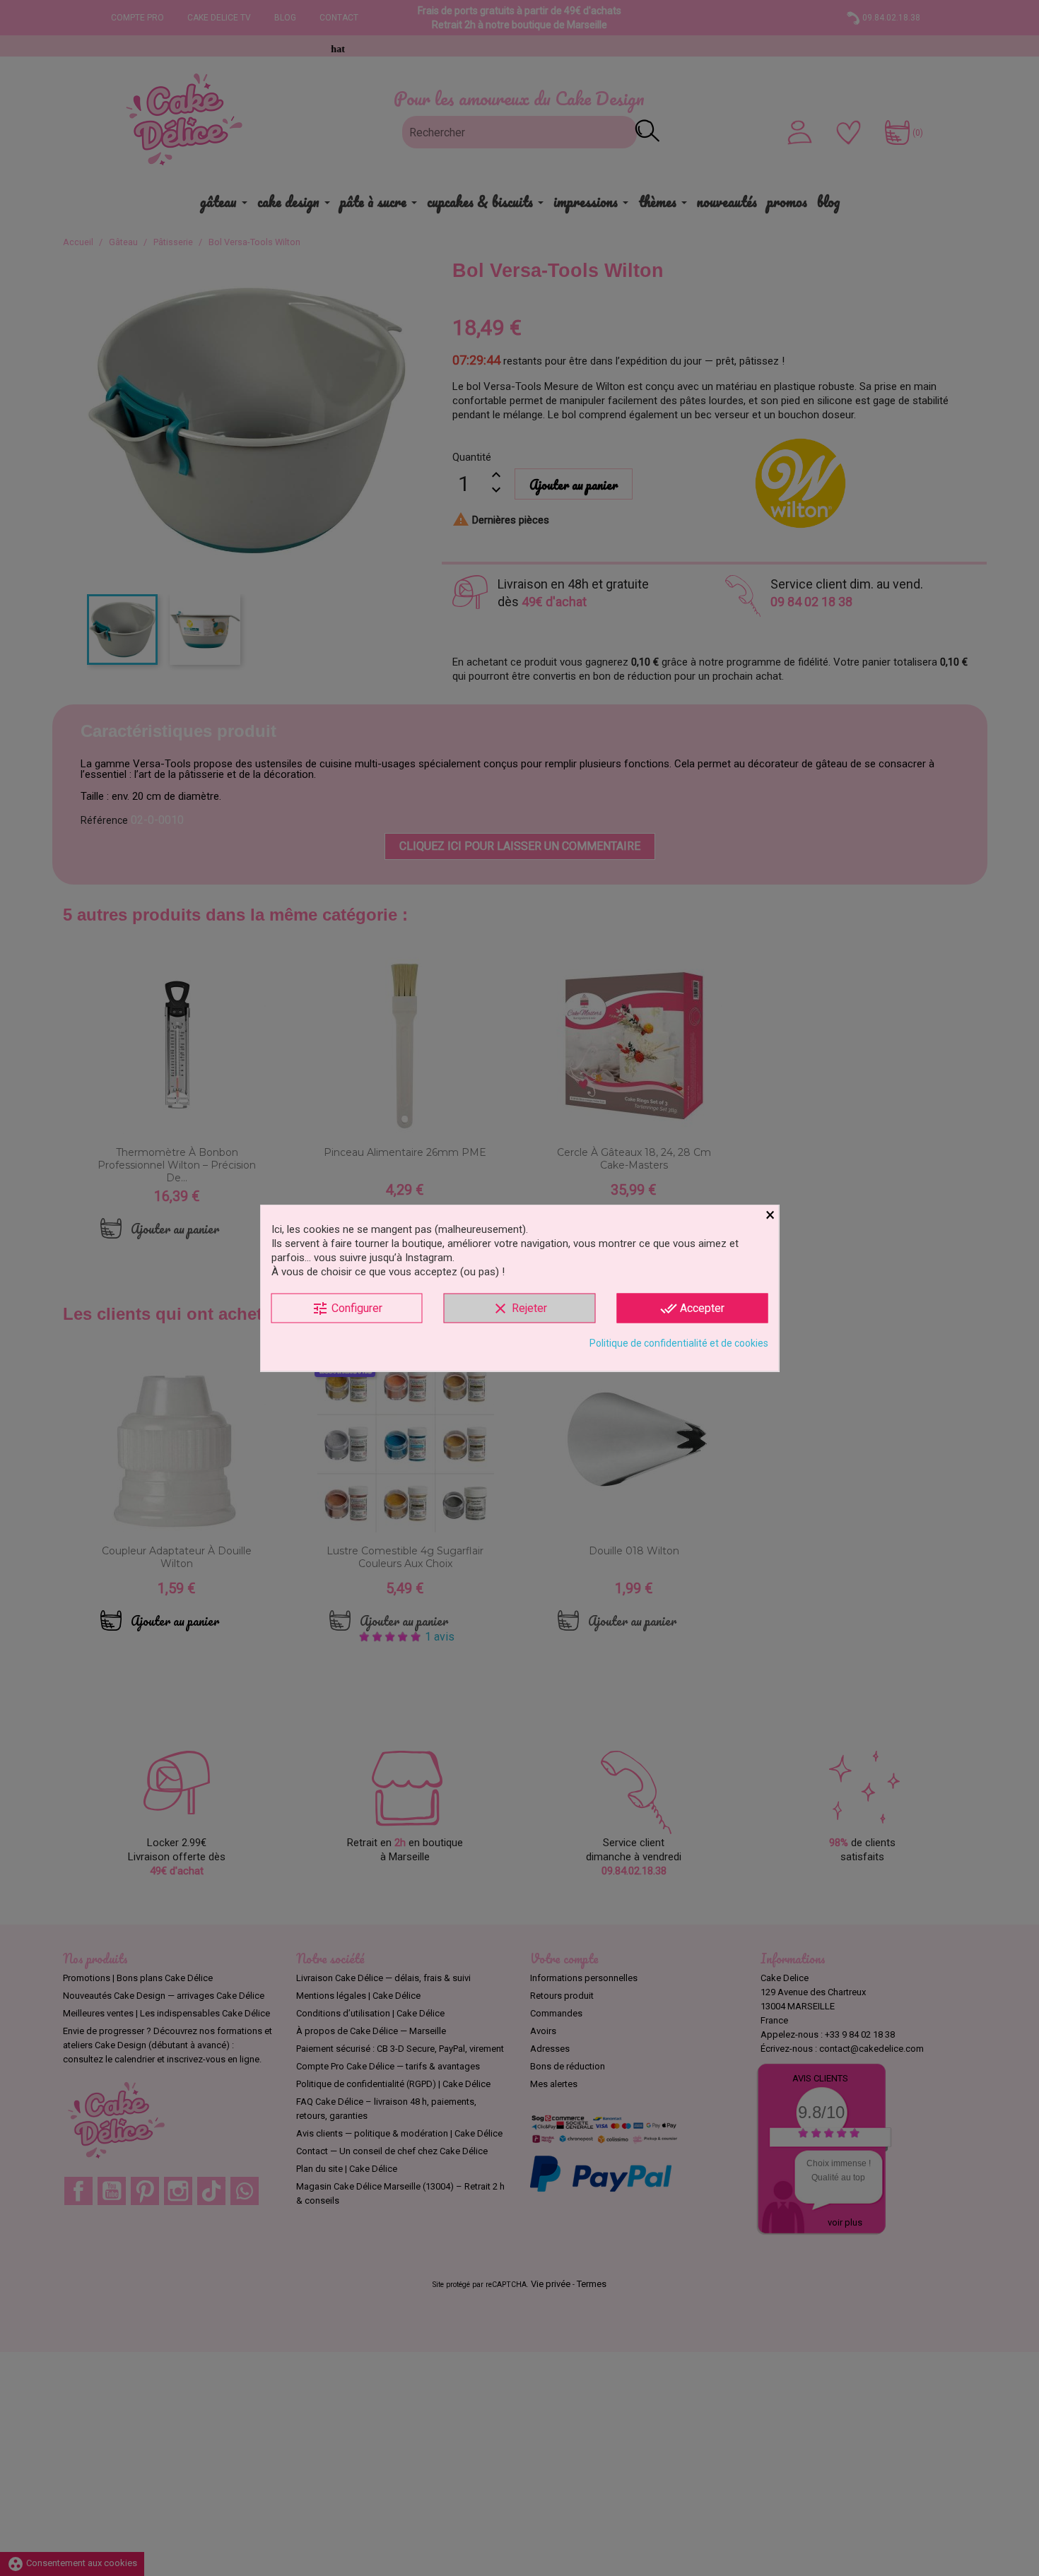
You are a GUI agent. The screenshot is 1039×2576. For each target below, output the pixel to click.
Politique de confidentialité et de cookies (679, 1343)
